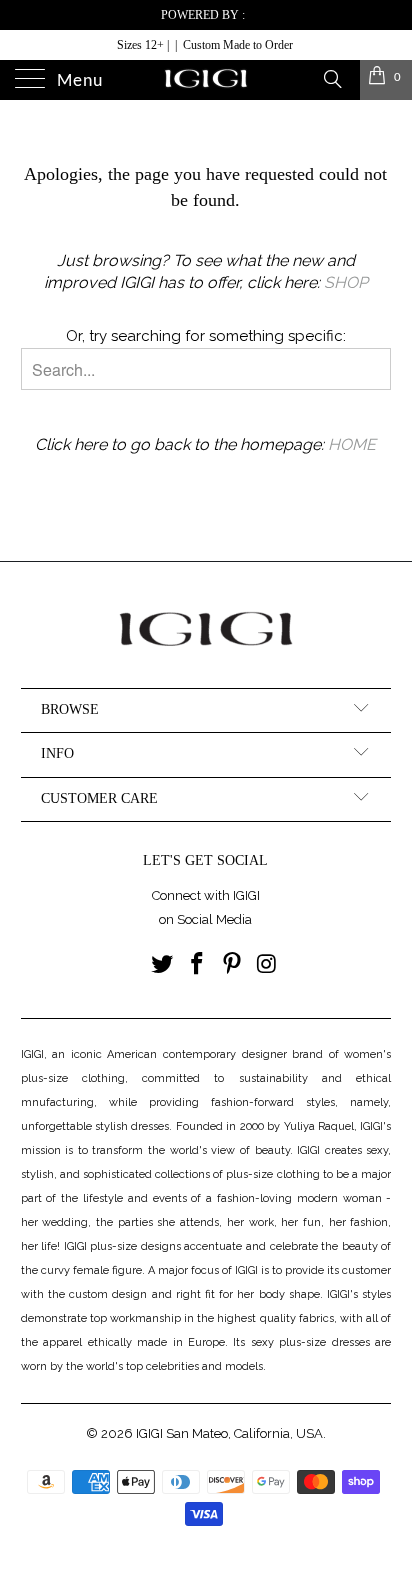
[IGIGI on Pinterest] (232, 965)
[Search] (331, 78)
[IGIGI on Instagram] (267, 965)
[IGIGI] (206, 80)
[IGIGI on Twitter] (163, 965)
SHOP (346, 282)
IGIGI (149, 1433)
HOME (352, 444)
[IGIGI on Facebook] (198, 965)
